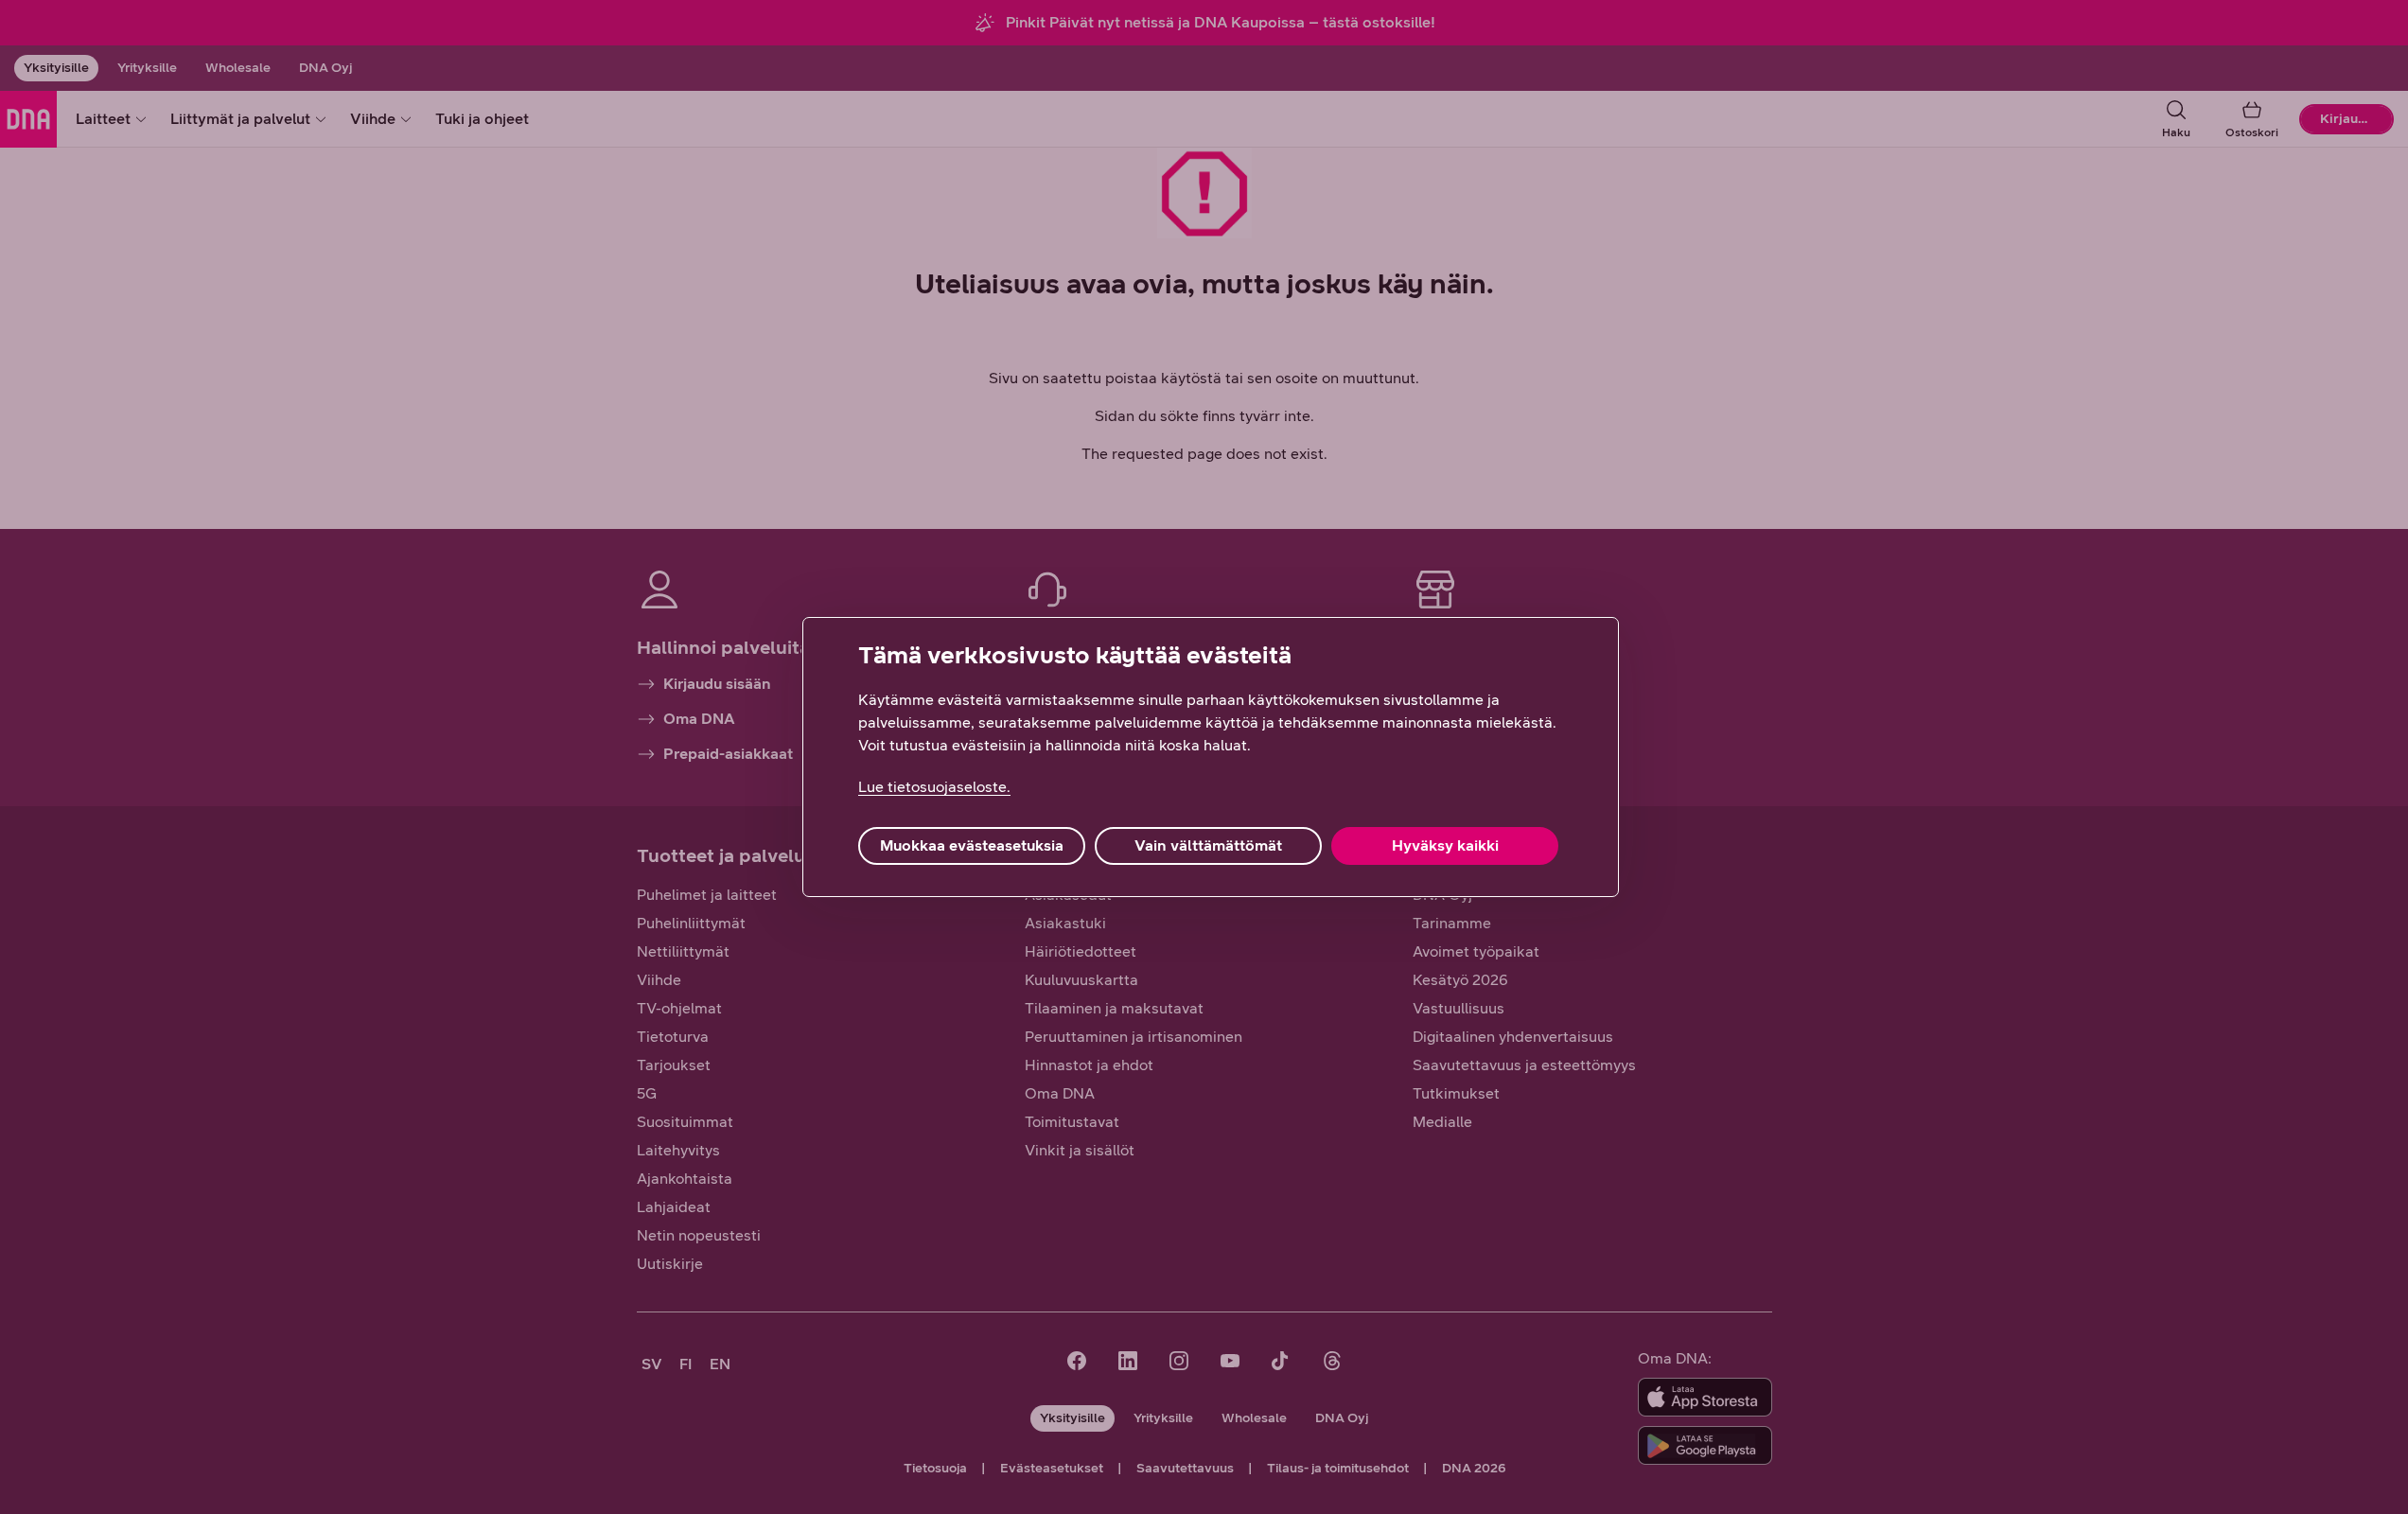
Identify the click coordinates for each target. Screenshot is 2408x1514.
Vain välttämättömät (1208, 845)
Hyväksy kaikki (1445, 845)
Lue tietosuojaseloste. (934, 787)
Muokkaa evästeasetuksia (972, 845)
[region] (1211, 757)
